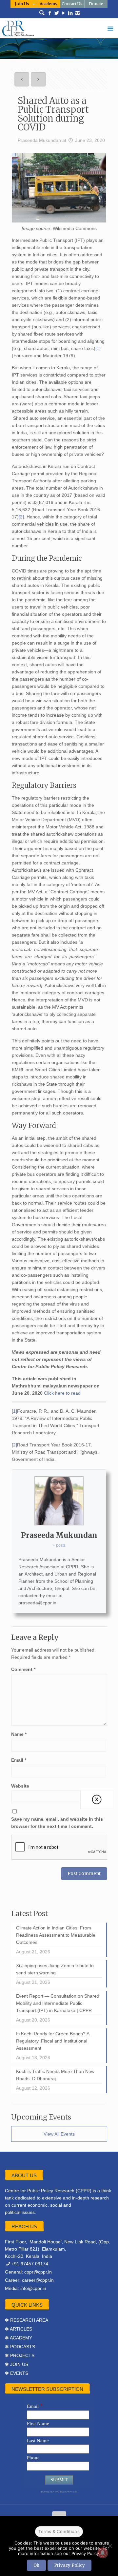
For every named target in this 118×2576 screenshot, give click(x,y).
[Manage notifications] (103, 2553)
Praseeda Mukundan (39, 140)
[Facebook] (50, 13)
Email (19, 1760)
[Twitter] (57, 13)
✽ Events (17, 2373)
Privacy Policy (69, 2565)
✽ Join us (17, 2364)
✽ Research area (27, 2320)
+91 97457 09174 (30, 2264)
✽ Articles (19, 2329)
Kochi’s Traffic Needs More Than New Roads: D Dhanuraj (55, 2075)
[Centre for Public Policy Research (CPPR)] (59, 28)
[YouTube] (64, 13)
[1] (98, 348)
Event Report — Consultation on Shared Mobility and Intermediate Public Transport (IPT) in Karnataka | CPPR (58, 2003)
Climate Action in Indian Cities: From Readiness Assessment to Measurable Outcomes (56, 1935)
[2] (21, 517)
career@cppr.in (38, 2280)
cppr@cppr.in (38, 2272)
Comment (23, 1669)
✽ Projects (20, 2355)
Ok (36, 2565)
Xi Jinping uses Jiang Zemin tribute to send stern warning (55, 1969)
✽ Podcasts (20, 2347)
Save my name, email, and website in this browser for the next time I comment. (57, 1823)
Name (19, 1734)
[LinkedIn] (71, 13)
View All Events (59, 2134)
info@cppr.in (33, 2288)
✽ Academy (19, 2338)
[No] (110, 2546)
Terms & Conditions (59, 2531)
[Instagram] (78, 13)
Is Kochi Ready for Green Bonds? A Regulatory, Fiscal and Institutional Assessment (53, 2041)
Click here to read (62, 1393)
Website (20, 1786)
